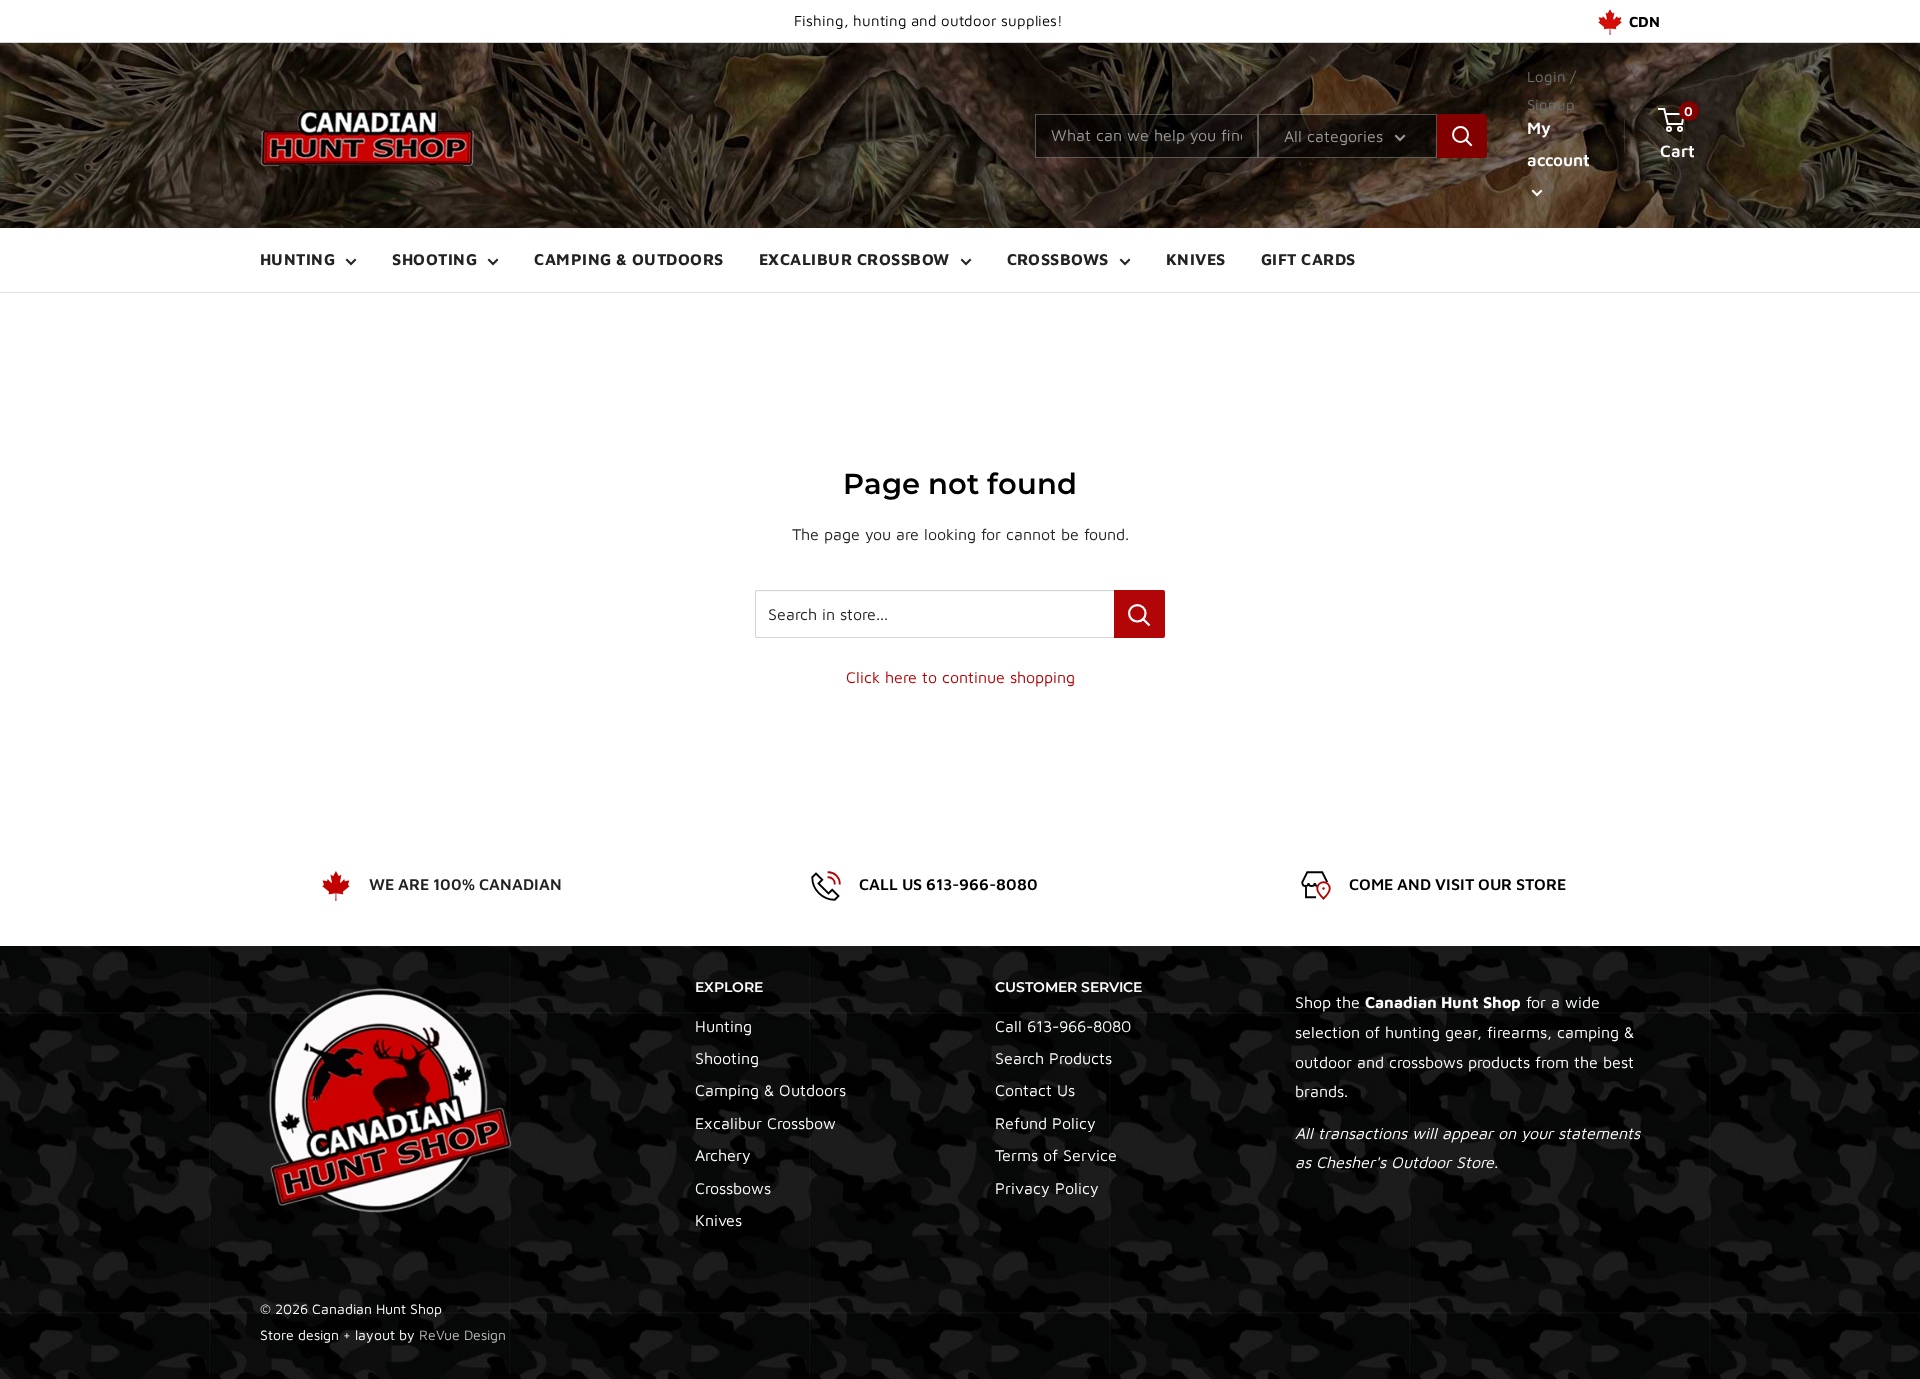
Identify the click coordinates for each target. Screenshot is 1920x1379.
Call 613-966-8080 (1063, 1026)
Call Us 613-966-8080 (948, 884)
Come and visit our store (1457, 884)
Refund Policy (1045, 1123)
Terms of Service (1056, 1155)
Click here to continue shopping (960, 677)
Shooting (434, 259)
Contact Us (1035, 1090)
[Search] (1462, 136)
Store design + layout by (383, 1334)
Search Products (1053, 1058)
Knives (1196, 259)
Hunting (297, 259)
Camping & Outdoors (629, 259)
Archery (723, 1155)
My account (1558, 144)
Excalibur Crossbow (854, 259)
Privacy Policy (1047, 1188)
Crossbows (1058, 259)
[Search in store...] (1139, 614)
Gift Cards (1308, 259)
